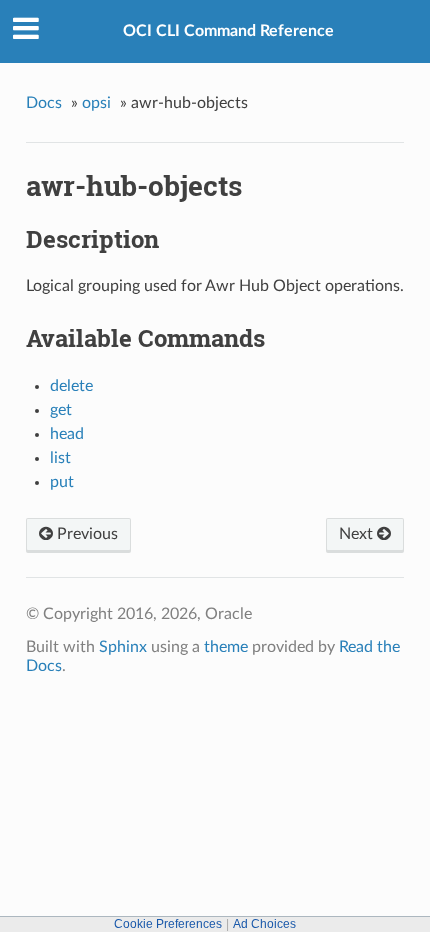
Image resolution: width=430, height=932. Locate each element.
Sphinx (123, 647)
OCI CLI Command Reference (228, 31)
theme (226, 647)
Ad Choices (264, 924)
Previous (85, 534)
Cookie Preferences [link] (168, 924)
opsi (96, 103)
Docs (44, 103)
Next (358, 534)
